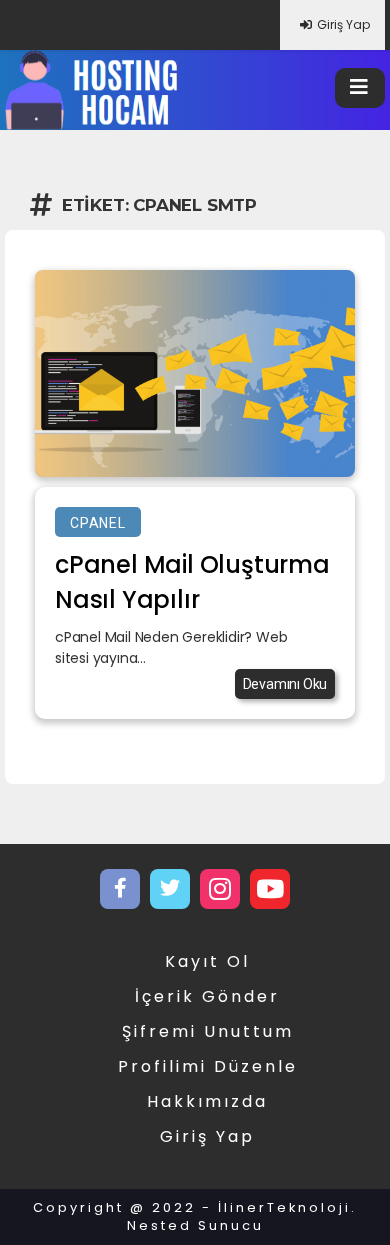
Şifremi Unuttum (208, 1031)
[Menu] (360, 88)
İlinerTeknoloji (284, 1207)
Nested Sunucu (195, 1225)
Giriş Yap (343, 24)
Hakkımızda (207, 1101)
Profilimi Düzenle (208, 1066)
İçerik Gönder (207, 996)
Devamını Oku (285, 684)
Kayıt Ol (207, 961)
